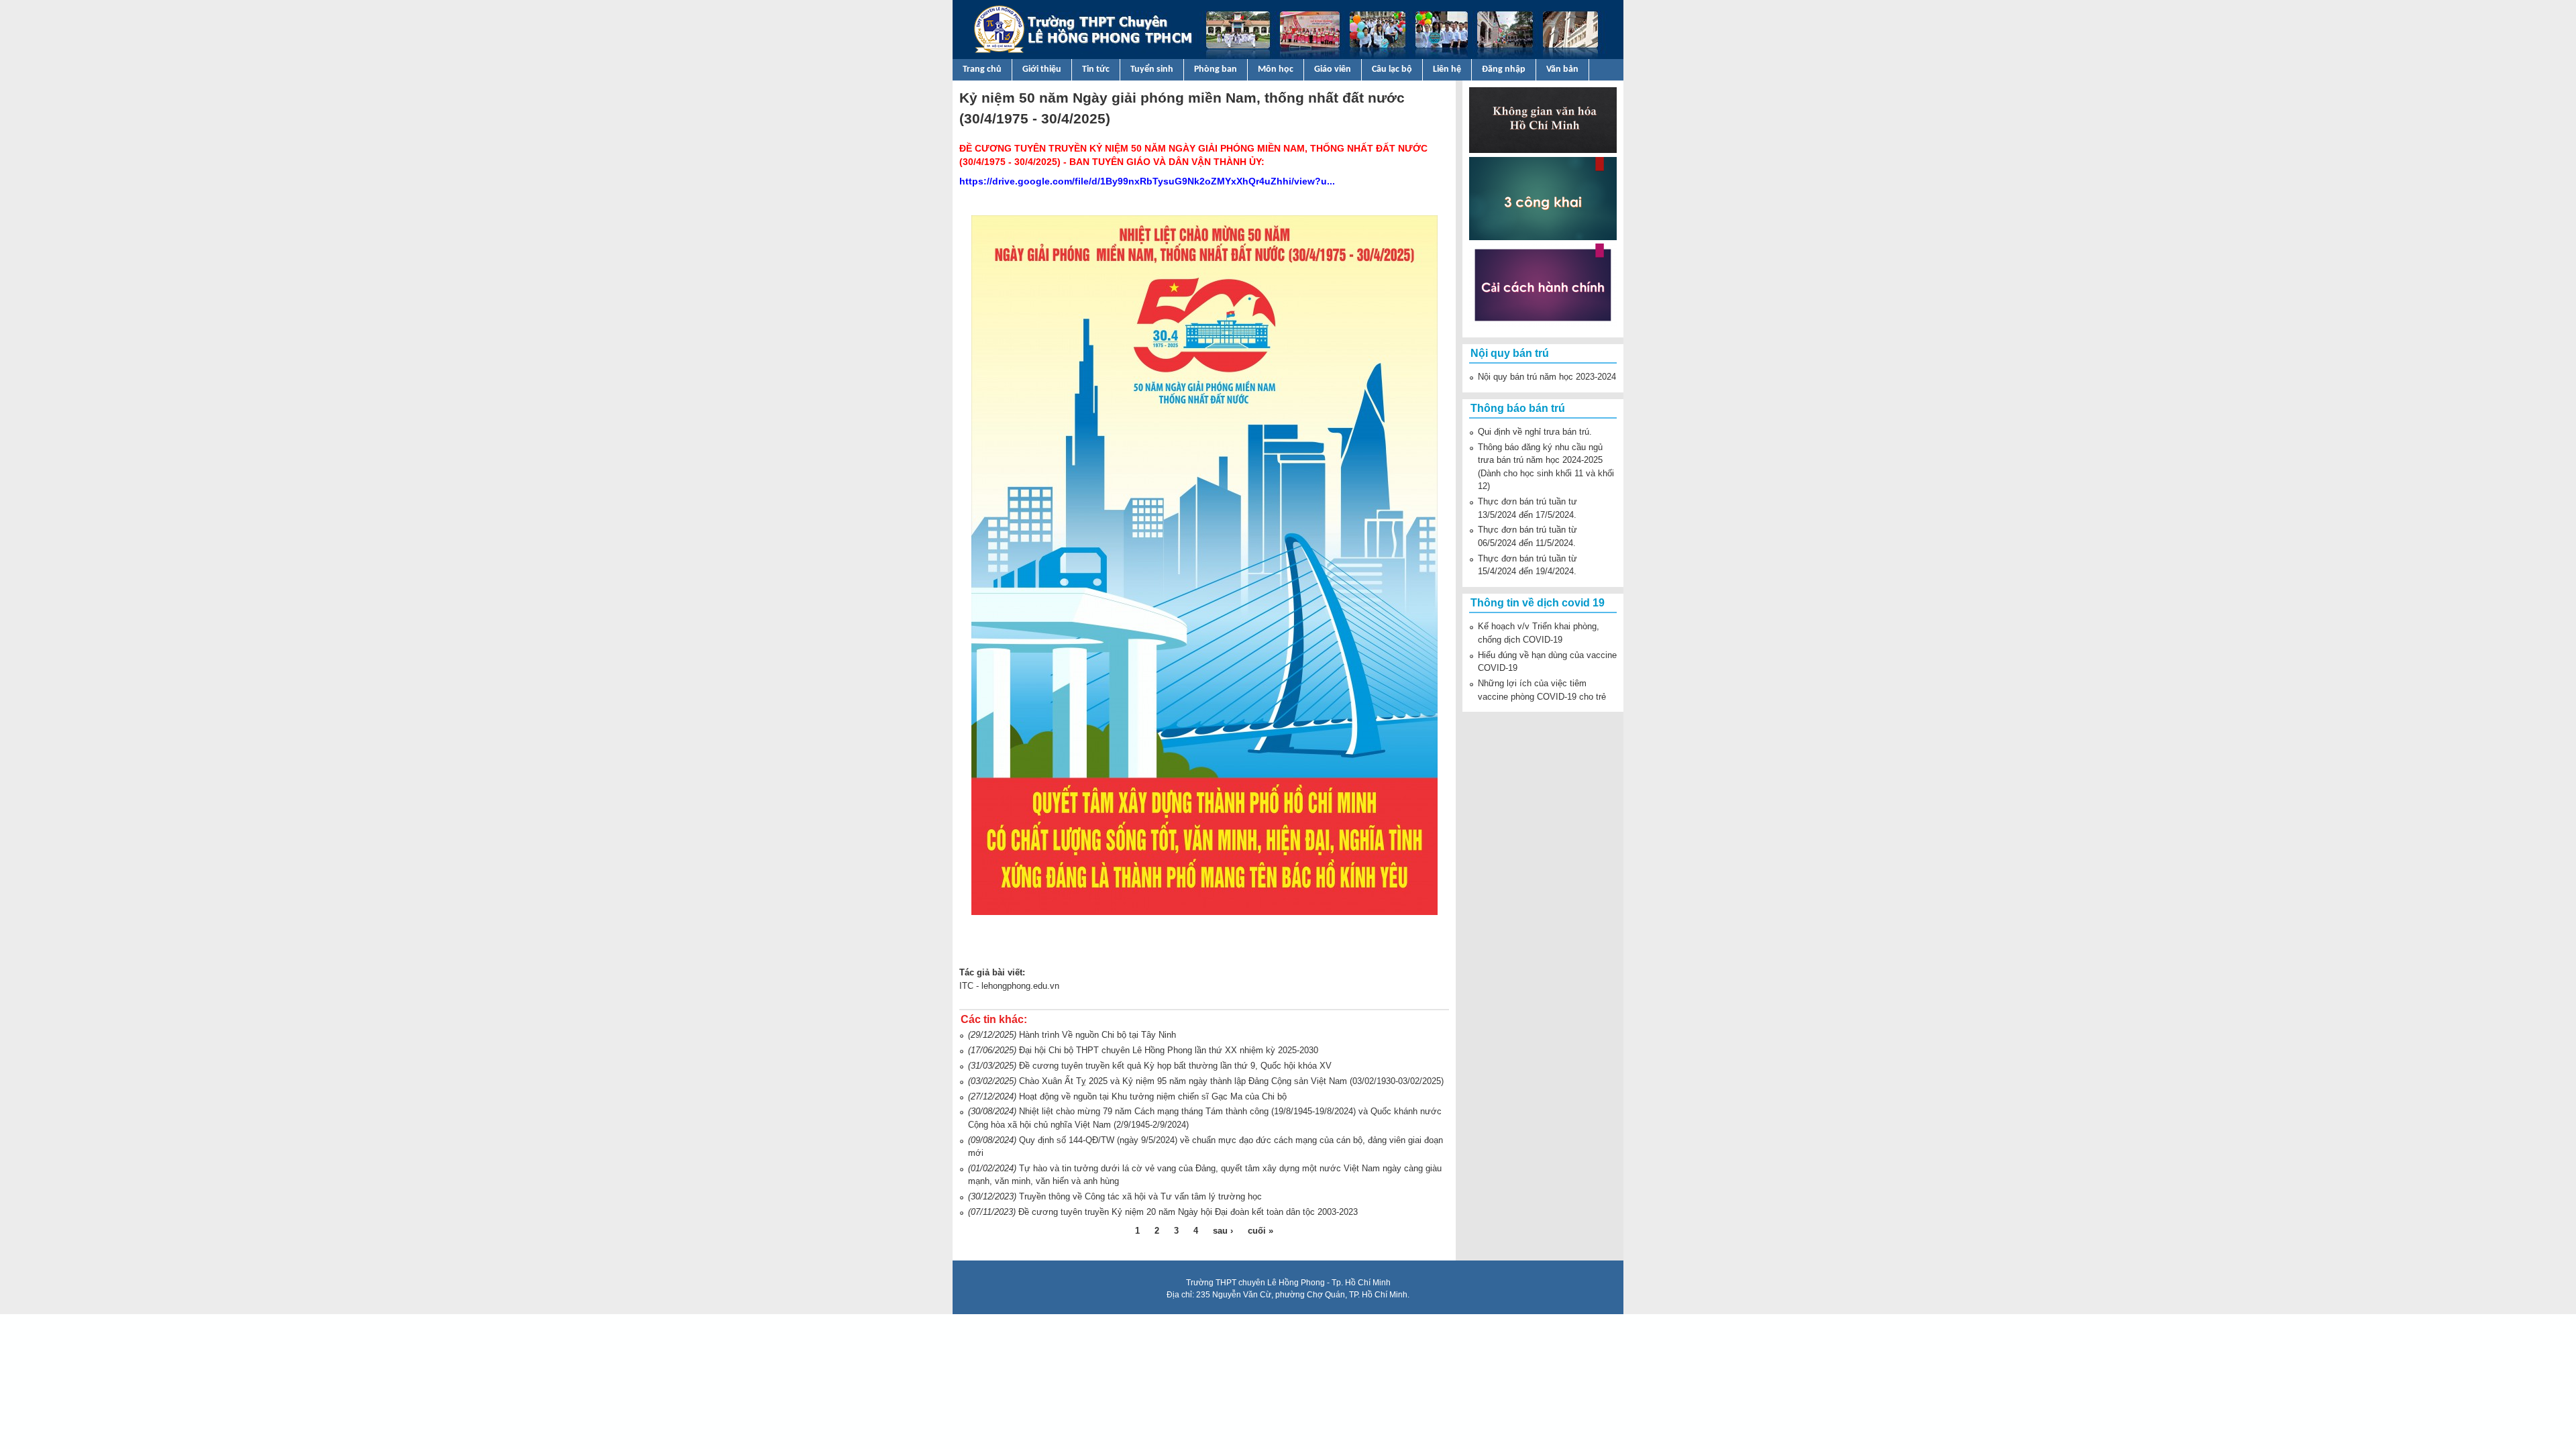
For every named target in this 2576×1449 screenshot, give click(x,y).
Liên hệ (1447, 69)
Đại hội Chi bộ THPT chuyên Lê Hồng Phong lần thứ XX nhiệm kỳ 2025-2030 (1169, 1050)
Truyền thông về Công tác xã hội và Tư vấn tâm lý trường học (1140, 1196)
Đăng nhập (1504, 69)
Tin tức (1096, 69)
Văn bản (1562, 69)
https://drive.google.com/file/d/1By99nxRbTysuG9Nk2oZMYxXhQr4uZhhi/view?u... (1147, 181)
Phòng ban (1216, 69)
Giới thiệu (1042, 69)
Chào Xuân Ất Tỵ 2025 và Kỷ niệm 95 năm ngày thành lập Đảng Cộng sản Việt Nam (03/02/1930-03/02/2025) (1231, 1081)
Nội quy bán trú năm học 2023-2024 (1547, 377)
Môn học (1276, 69)
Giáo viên (1333, 69)
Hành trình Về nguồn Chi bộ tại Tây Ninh (1097, 1035)
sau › (1223, 1231)
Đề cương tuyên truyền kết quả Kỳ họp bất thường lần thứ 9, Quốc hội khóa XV (1175, 1066)
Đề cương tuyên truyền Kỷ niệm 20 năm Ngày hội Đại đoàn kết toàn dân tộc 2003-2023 (1188, 1212)
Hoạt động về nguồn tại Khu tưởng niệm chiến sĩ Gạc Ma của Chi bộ (1153, 1096)
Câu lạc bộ (1392, 69)
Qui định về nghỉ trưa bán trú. (1535, 432)
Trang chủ (982, 69)
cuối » (1260, 1231)
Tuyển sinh (1152, 69)
